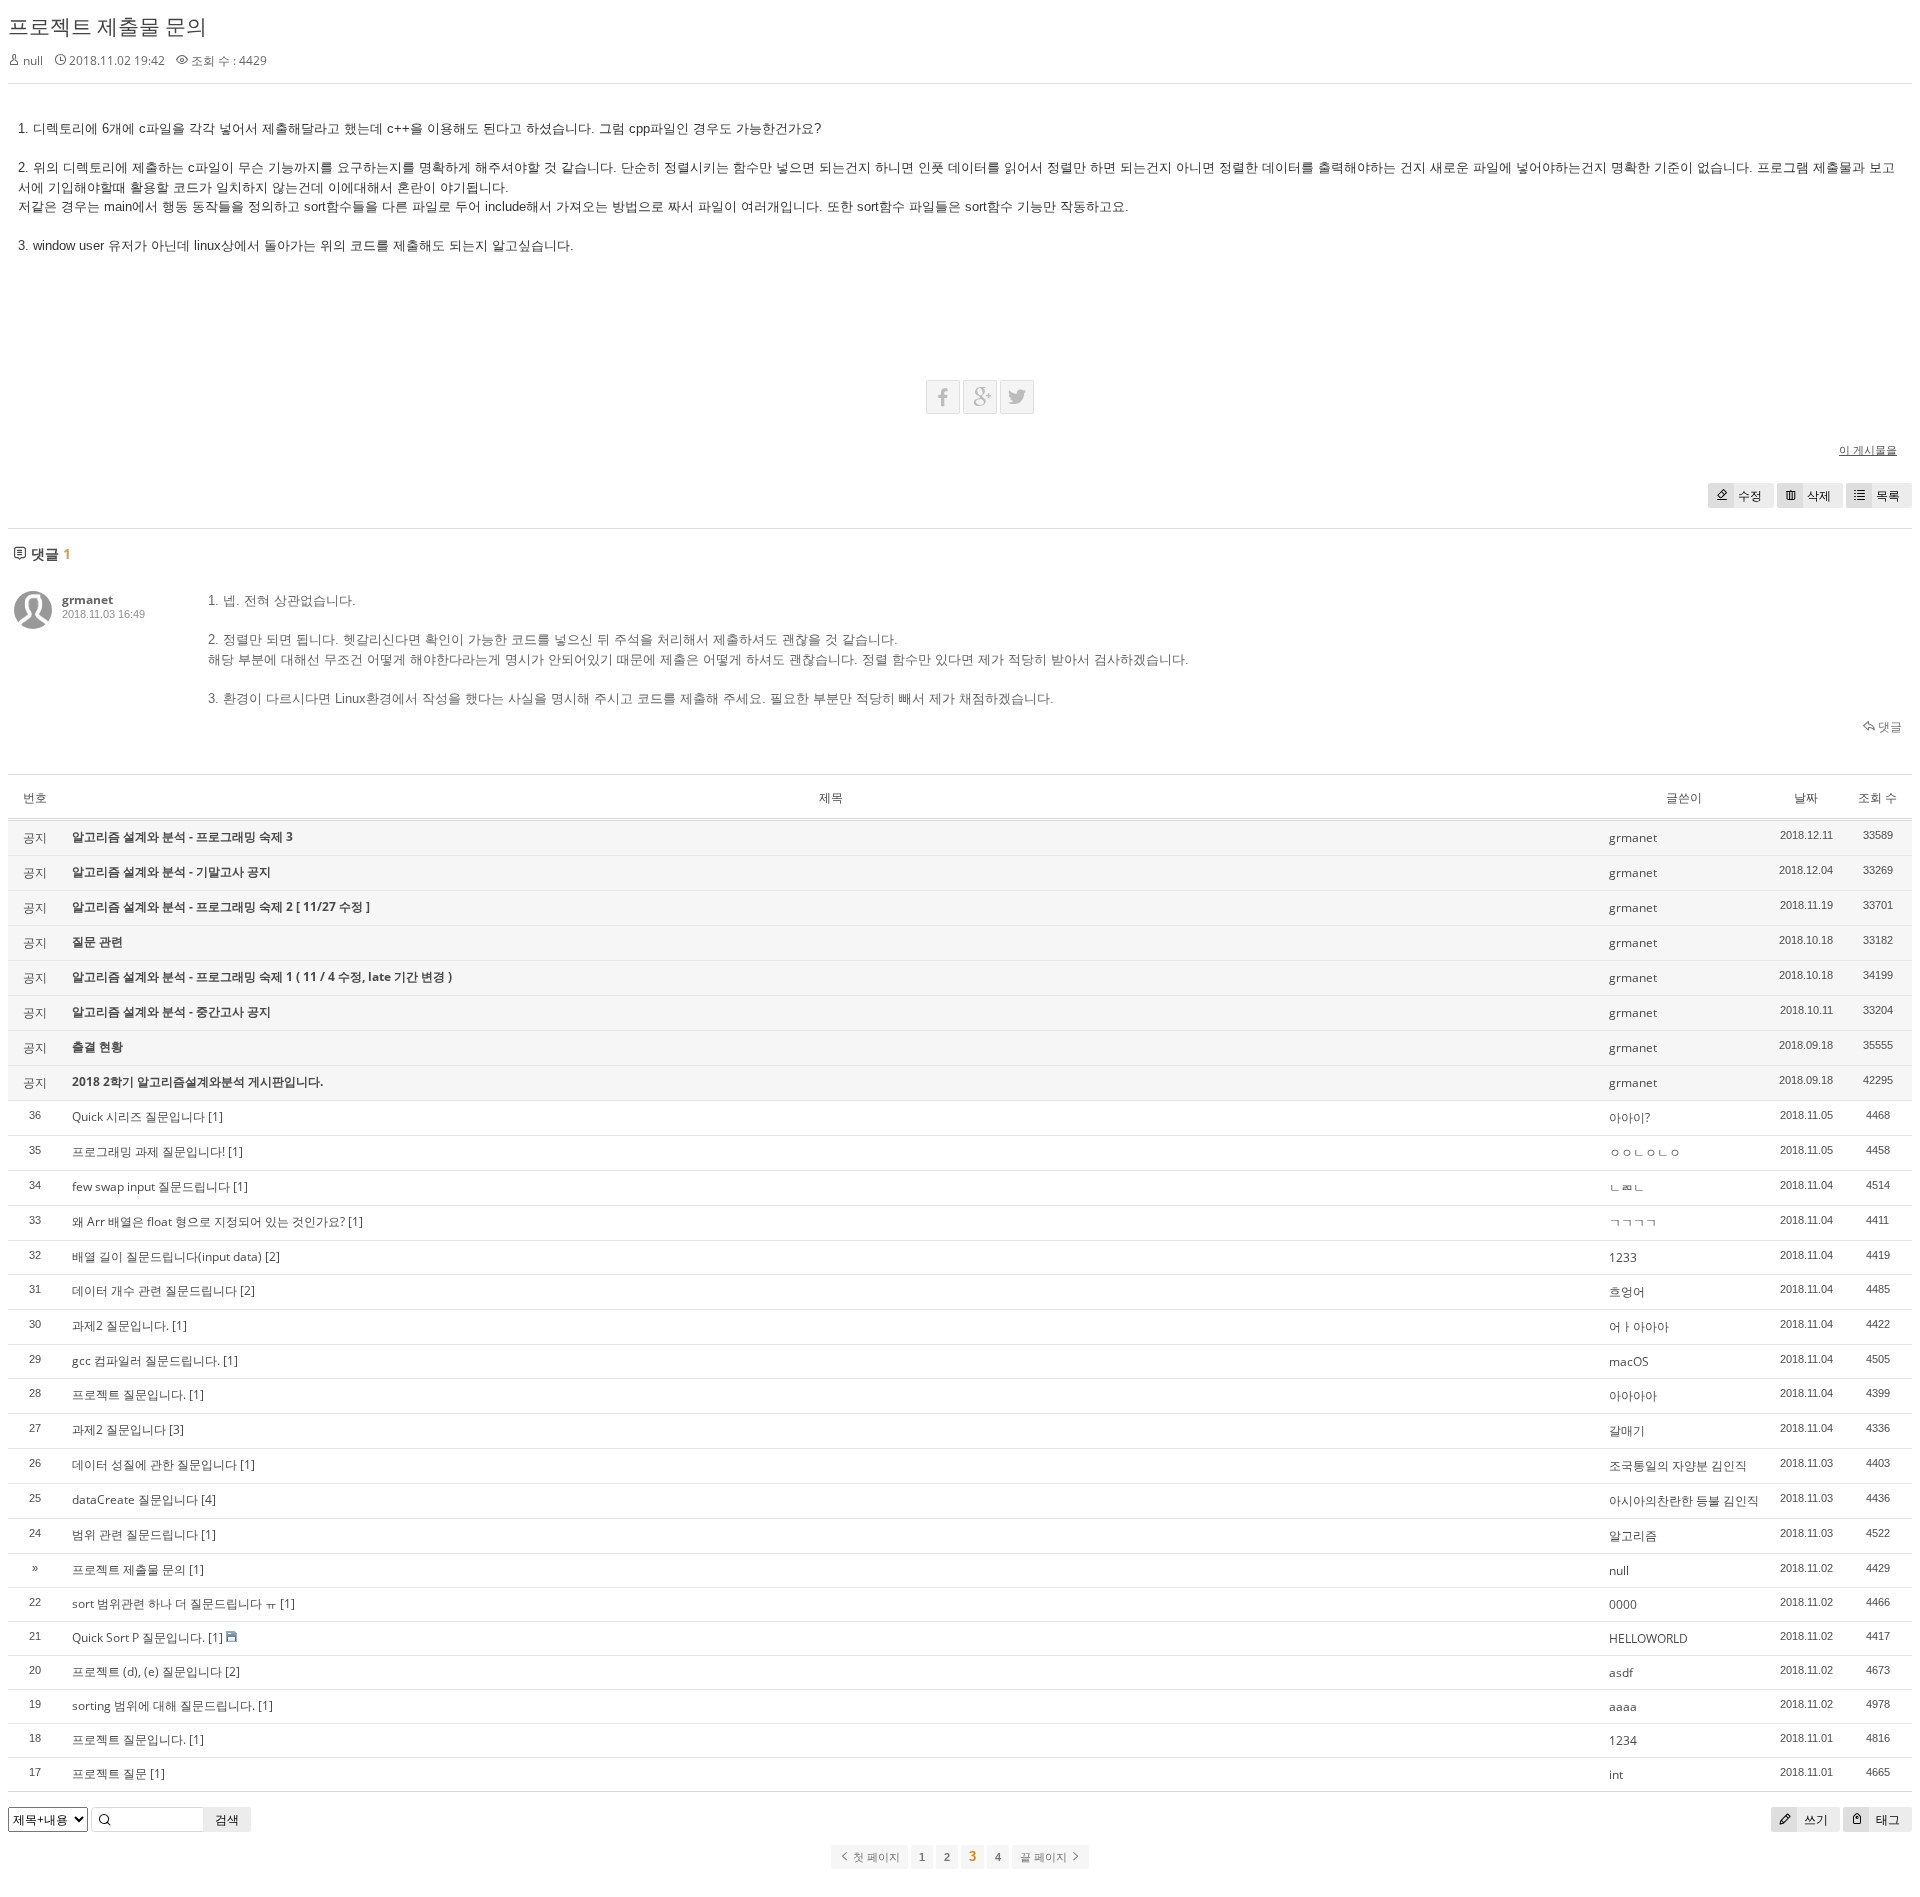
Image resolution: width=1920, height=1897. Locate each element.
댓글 (1888, 726)
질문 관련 (97, 941)
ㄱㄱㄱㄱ (1633, 1222)
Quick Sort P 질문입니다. (138, 1637)
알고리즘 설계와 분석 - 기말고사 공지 (171, 871)
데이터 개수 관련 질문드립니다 (154, 1290)
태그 (1886, 1819)
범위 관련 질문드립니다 (135, 1534)
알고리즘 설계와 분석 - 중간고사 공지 (171, 1011)
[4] (208, 1499)
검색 (227, 1819)
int (1616, 1774)
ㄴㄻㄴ (1627, 1187)
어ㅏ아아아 (1639, 1326)
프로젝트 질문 (109, 1773)
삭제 (1819, 495)
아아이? (1629, 1117)
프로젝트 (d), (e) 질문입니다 (147, 1671)
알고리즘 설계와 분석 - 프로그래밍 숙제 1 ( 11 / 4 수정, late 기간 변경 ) (262, 976)
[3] (176, 1429)
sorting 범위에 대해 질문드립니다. (163, 1705)
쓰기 (1814, 1819)
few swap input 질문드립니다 (151, 1186)
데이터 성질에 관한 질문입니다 (154, 1464)
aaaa (1623, 1706)
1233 (1623, 1257)
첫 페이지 (875, 1857)
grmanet (87, 599)
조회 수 (1877, 797)
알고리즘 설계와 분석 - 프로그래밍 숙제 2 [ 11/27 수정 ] (221, 906)
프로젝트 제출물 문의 (107, 26)
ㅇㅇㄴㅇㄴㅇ (1645, 1152)
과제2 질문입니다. (120, 1325)
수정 (1750, 495)
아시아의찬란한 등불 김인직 (1684, 1500)
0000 (1623, 1604)
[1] (215, 1116)
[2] (272, 1256)
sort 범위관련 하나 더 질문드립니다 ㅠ (174, 1603)
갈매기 (1627, 1430)
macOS (1629, 1361)
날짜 (1806, 797)
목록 (1888, 495)
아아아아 (1633, 1395)
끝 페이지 (1045, 1857)
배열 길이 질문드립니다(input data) (167, 1256)
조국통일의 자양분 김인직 (1678, 1465)
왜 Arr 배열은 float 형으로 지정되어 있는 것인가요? (208, 1221)
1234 (1623, 1740)
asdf (1621, 1672)
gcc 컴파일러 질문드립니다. (146, 1360)
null (1619, 1570)
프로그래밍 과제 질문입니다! (148, 1151)
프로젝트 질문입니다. (129, 1394)
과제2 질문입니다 (119, 1429)
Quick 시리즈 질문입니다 (138, 1116)
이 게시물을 (1868, 449)
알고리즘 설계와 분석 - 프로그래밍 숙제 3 (182, 836)
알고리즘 (1633, 1535)
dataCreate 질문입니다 (135, 1499)
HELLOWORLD (1648, 1638)
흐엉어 (1627, 1291)
